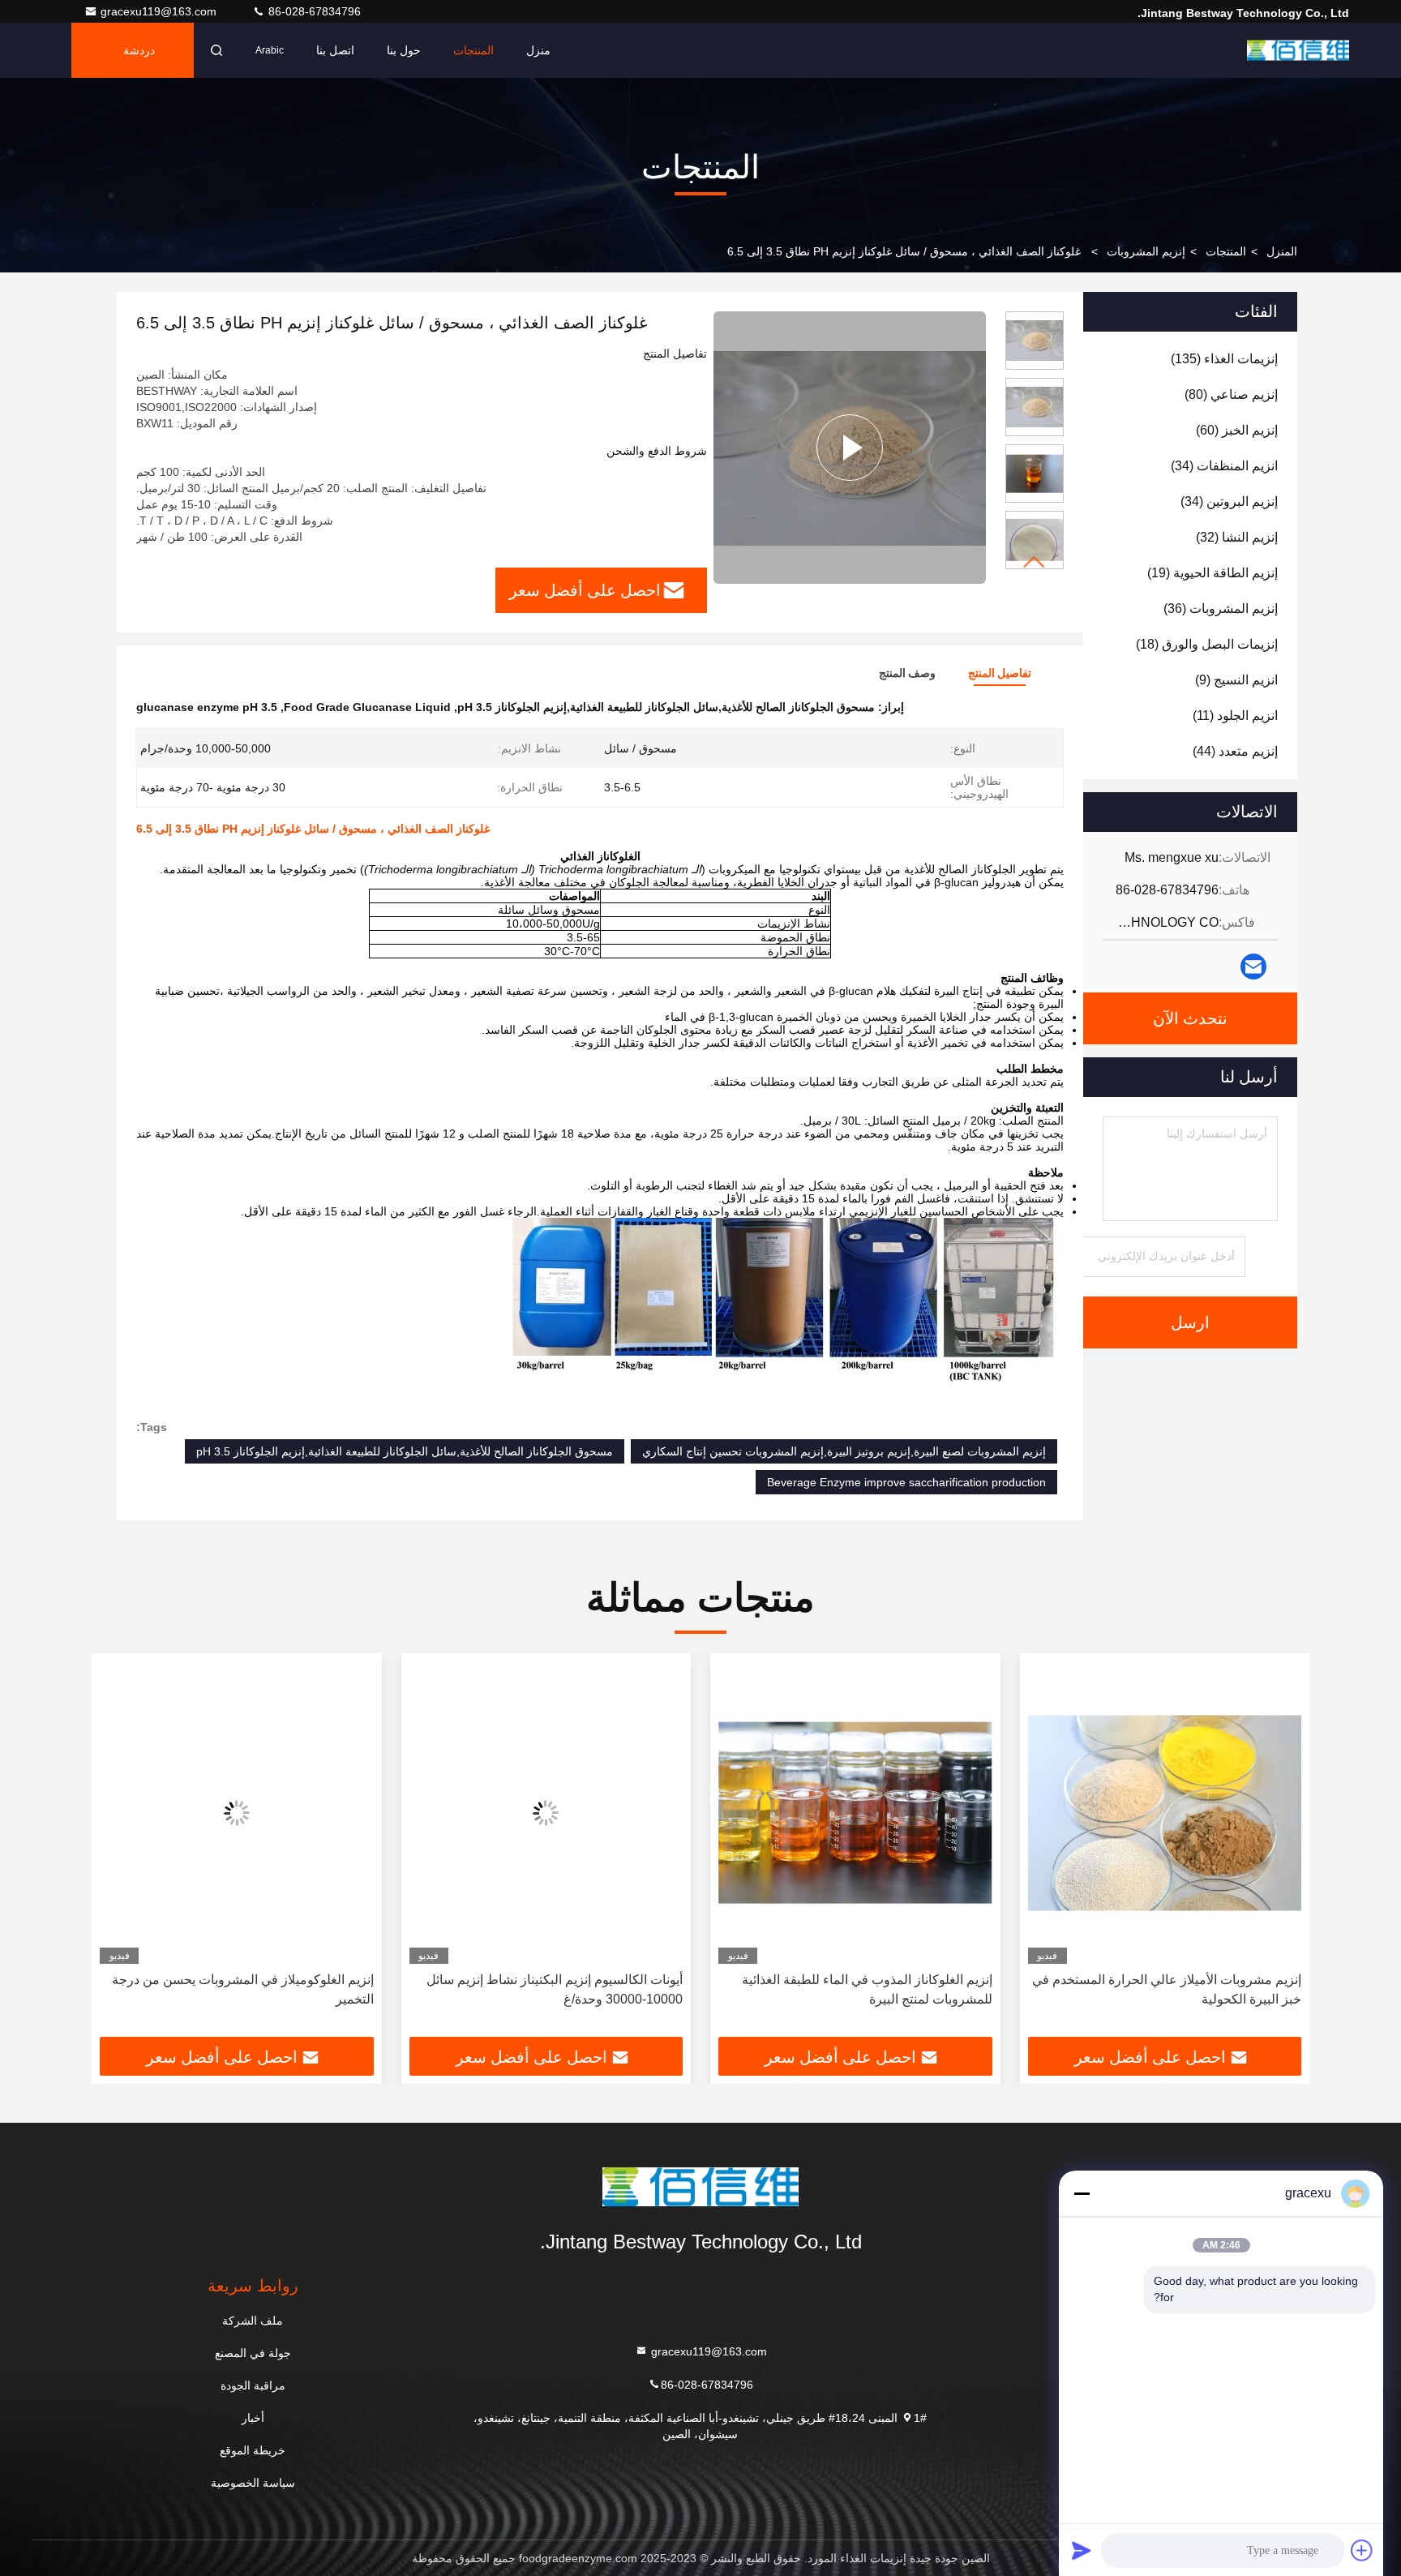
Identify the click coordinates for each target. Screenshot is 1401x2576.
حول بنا (404, 50)
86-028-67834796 (313, 11)
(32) (1237, 537)
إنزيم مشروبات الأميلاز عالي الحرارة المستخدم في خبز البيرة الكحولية (1167, 1989)
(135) (1224, 359)
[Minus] (1082, 2193)
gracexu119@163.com (160, 11)
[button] (1035, 562)
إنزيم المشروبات (1146, 251)
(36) (1221, 609)
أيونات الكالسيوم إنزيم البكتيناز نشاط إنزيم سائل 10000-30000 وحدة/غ (555, 1989)
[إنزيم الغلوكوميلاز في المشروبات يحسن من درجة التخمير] (237, 1813)
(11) (1235, 716)
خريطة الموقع (253, 2450)
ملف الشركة (253, 2321)
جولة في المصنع (253, 2353)
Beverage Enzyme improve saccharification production (906, 1482)
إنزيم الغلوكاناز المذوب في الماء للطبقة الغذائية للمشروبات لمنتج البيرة (867, 1989)
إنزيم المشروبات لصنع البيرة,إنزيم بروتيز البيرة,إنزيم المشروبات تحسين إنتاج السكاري (844, 1451)
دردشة (139, 50)
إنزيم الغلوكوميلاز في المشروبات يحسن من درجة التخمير (243, 1989)
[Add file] (1362, 2550)
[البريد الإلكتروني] (1253, 967)
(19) (1212, 573)
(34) (1224, 466)
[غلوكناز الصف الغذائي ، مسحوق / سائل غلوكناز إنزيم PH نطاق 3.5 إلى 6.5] (850, 448)
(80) (1231, 394)
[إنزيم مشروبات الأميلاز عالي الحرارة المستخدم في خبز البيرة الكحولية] (1165, 1813)
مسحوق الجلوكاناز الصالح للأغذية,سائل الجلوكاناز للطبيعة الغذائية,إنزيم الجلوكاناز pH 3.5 (405, 1451)
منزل (538, 50)
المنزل (1282, 251)
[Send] (1082, 2550)
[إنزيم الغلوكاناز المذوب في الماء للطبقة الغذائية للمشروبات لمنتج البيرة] (855, 1813)
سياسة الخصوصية (253, 2483)
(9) (1236, 680)
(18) (1207, 644)
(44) (1235, 751)
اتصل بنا (335, 50)
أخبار (253, 2418)
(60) (1237, 430)
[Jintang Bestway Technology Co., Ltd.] (1298, 50)
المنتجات (473, 50)
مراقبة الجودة (253, 2385)
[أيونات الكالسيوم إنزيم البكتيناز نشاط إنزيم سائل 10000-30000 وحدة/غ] (546, 1813)
